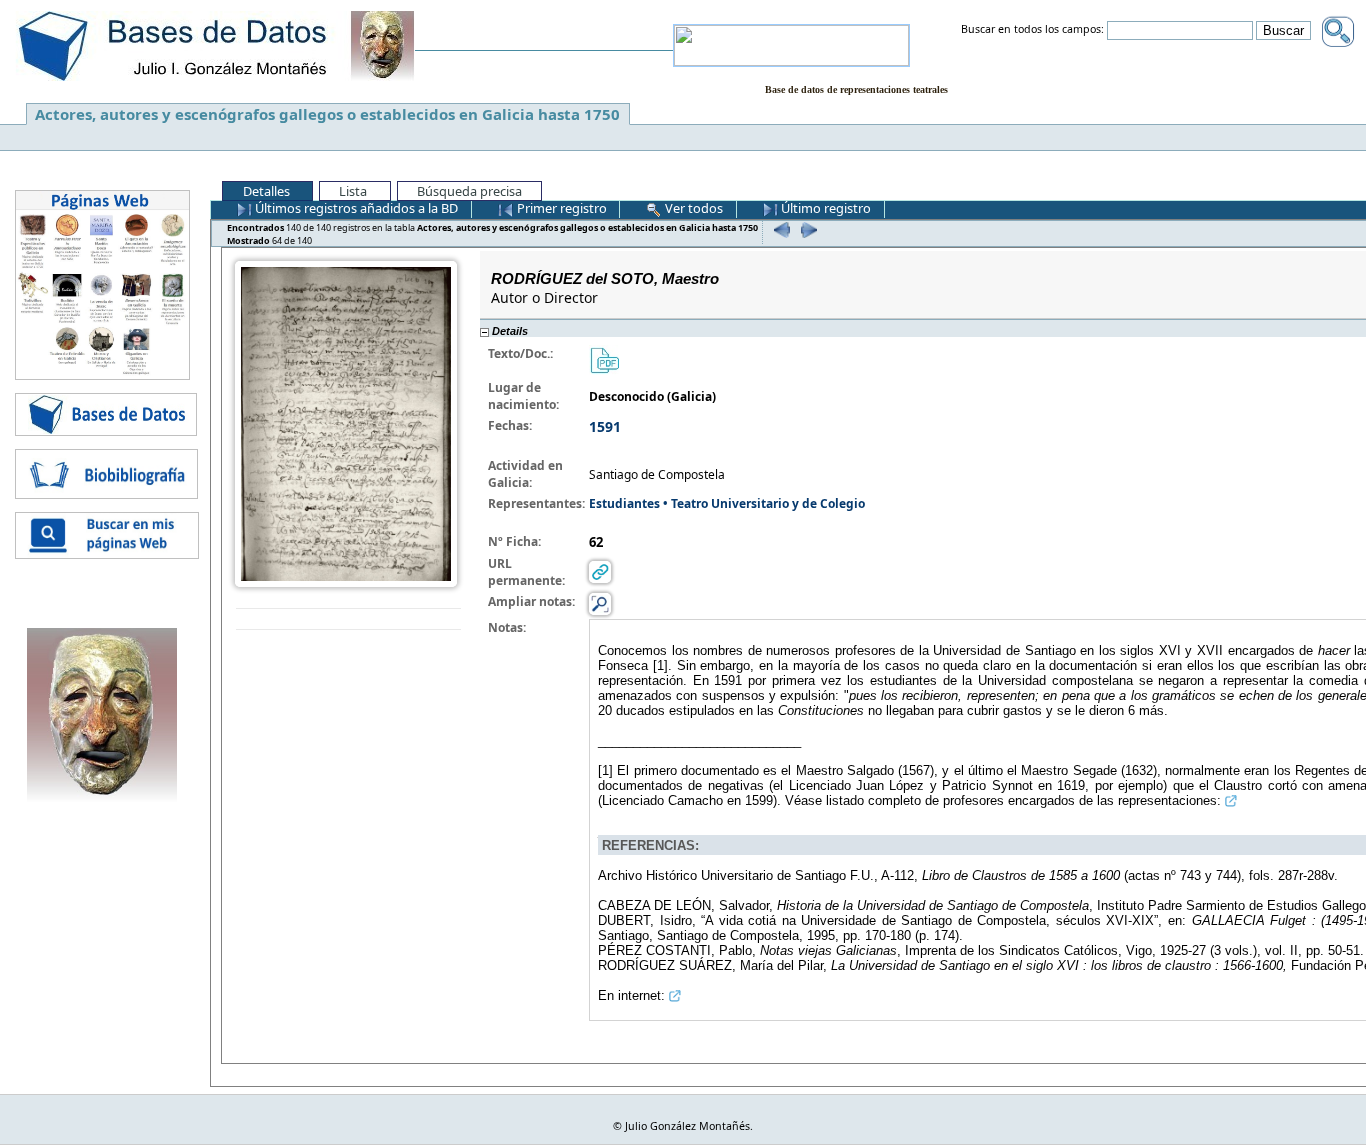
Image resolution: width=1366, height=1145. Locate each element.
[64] (806, 229)
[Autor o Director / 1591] (346, 422)
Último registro (824, 208)
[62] (779, 229)
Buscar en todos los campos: (1032, 30)
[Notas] (600, 603)
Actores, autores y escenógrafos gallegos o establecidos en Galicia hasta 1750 (327, 114)
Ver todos (692, 208)
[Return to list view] (348, 619)
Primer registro (560, 208)
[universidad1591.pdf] (604, 359)
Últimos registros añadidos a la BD (355, 208)
